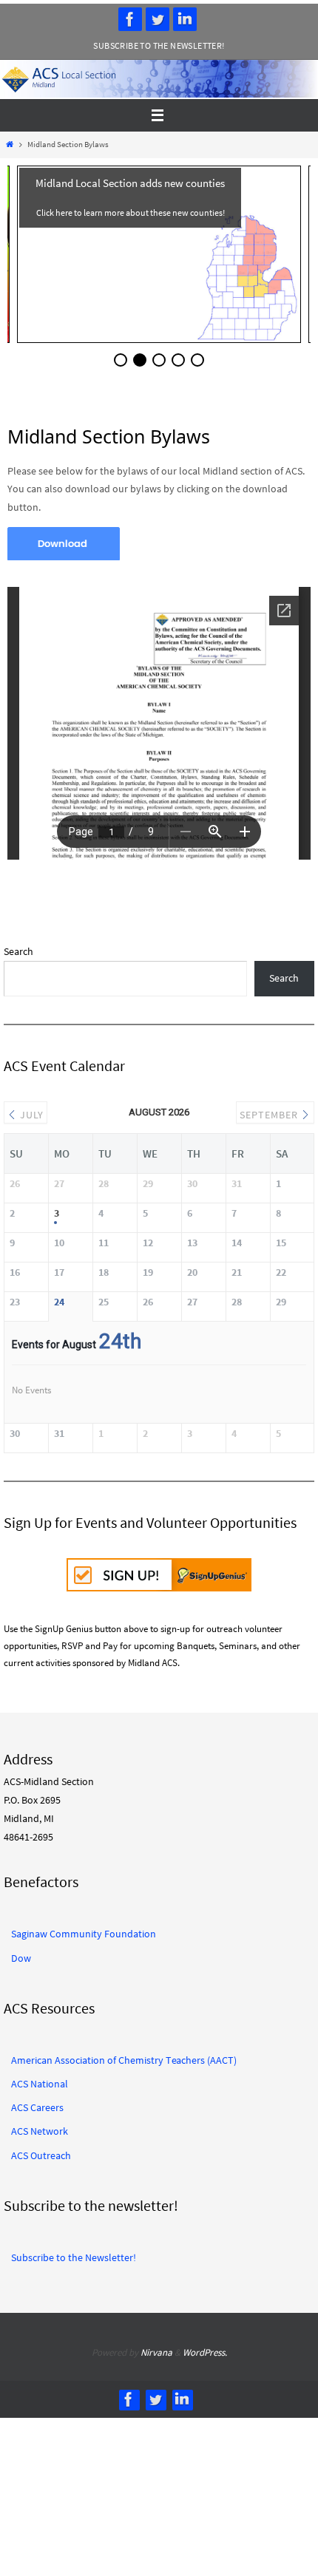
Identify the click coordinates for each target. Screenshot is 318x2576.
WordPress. (205, 2347)
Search (18, 951)
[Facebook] (130, 19)
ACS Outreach (41, 2150)
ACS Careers (37, 2102)
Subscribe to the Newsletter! (159, 45)
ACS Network (40, 2126)
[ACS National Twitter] (158, 19)
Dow (21, 1953)
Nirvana (156, 2347)
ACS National (40, 2079)
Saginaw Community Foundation (84, 1928)
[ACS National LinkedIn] (185, 19)
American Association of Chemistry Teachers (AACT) (124, 2055)
